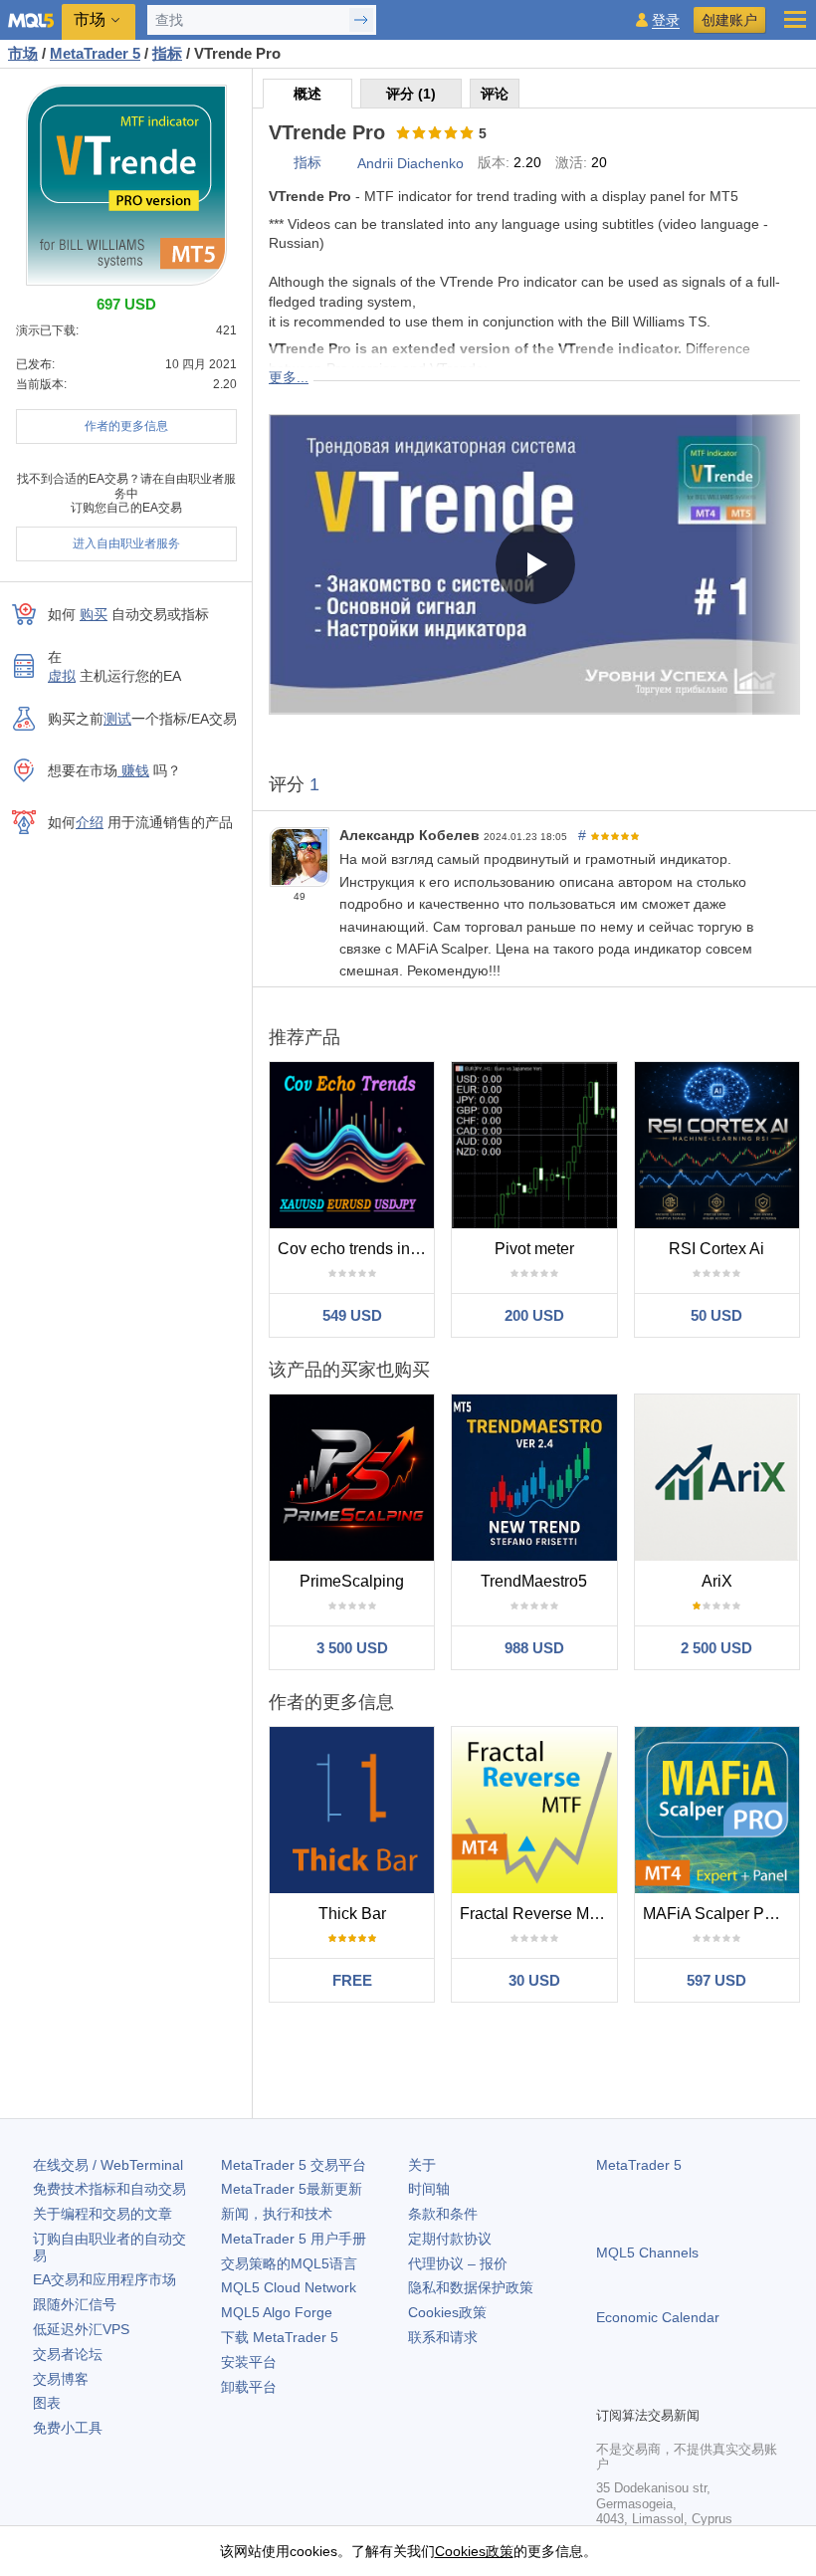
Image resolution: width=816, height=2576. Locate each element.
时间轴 (429, 2189)
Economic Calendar (658, 2317)
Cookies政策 (447, 2312)
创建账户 (729, 20)
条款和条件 (443, 2214)
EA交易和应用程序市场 (104, 2279)
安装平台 (249, 2362)
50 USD (716, 1315)
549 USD (352, 1315)
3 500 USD (352, 1648)
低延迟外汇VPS (81, 2329)
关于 (422, 2165)
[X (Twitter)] (672, 2388)
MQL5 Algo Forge (277, 2312)
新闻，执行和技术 (277, 2214)
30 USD (534, 1980)
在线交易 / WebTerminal (108, 2165)
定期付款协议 (450, 2239)
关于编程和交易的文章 (102, 2214)
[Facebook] (608, 2388)
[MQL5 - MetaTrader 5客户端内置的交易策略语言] (31, 20)
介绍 (90, 822)
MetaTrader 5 (639, 2165)
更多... (289, 377)
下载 (280, 2337)
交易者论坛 (68, 2354)
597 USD (716, 1980)
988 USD (534, 1648)
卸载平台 (249, 2387)
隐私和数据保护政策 (471, 2287)
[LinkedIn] (735, 2388)
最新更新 (292, 2189)
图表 (47, 2403)
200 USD (534, 1315)
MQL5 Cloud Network (289, 2287)
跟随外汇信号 (75, 2304)
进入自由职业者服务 (126, 543)
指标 (307, 162)
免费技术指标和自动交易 (109, 2189)
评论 (495, 94)
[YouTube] (704, 2388)
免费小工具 (68, 2428)
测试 (117, 719)
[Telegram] (640, 2388)
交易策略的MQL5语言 (289, 2263)
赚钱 (133, 770)
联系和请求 (443, 2337)
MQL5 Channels (647, 2253)
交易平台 (294, 2165)
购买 (94, 614)
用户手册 (294, 2239)
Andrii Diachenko (410, 163)
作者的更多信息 (126, 426)
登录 (666, 20)
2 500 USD (716, 1648)
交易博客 (61, 2379)
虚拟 (62, 676)
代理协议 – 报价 (458, 2263)
